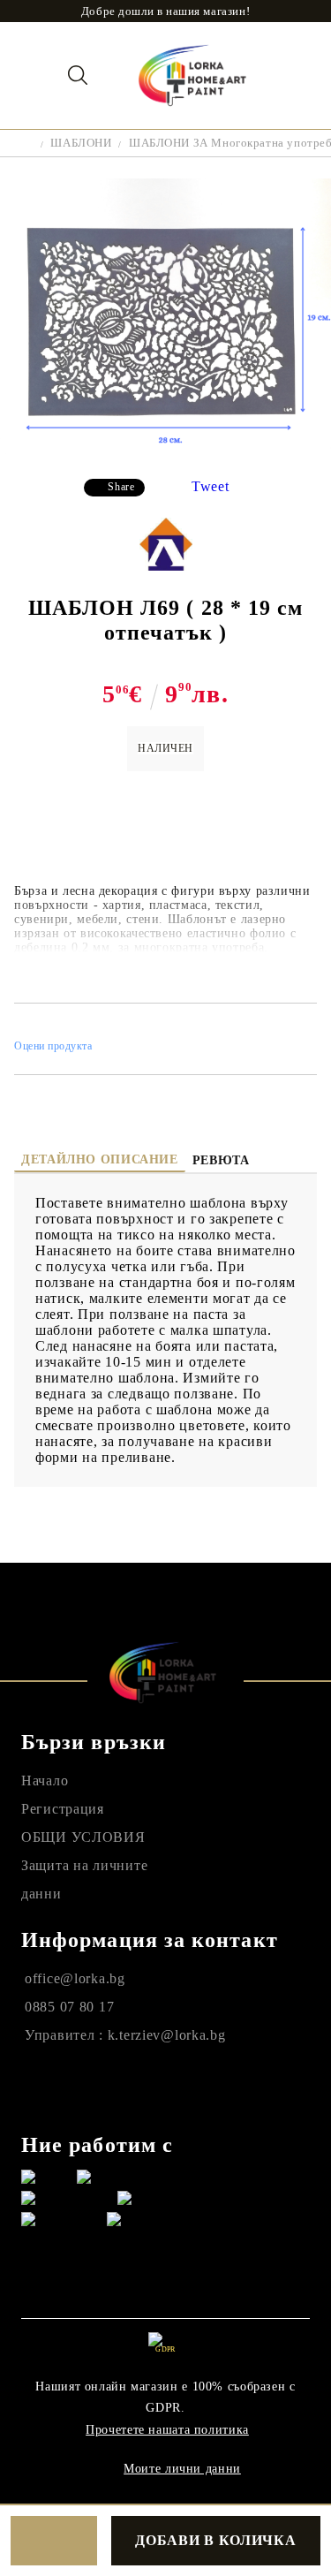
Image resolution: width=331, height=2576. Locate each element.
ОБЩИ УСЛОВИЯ (83, 1837)
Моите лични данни (182, 2469)
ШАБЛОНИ (81, 143)
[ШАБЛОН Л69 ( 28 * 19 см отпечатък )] (165, 451)
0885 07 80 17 (69, 2007)
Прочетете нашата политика (167, 2430)
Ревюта (221, 1160)
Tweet (211, 486)
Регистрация (63, 1809)
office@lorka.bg (75, 1978)
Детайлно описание (100, 1159)
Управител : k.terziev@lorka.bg (125, 2035)
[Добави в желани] (54, 2541)
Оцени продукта (53, 1046)
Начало (45, 1780)
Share (121, 487)
